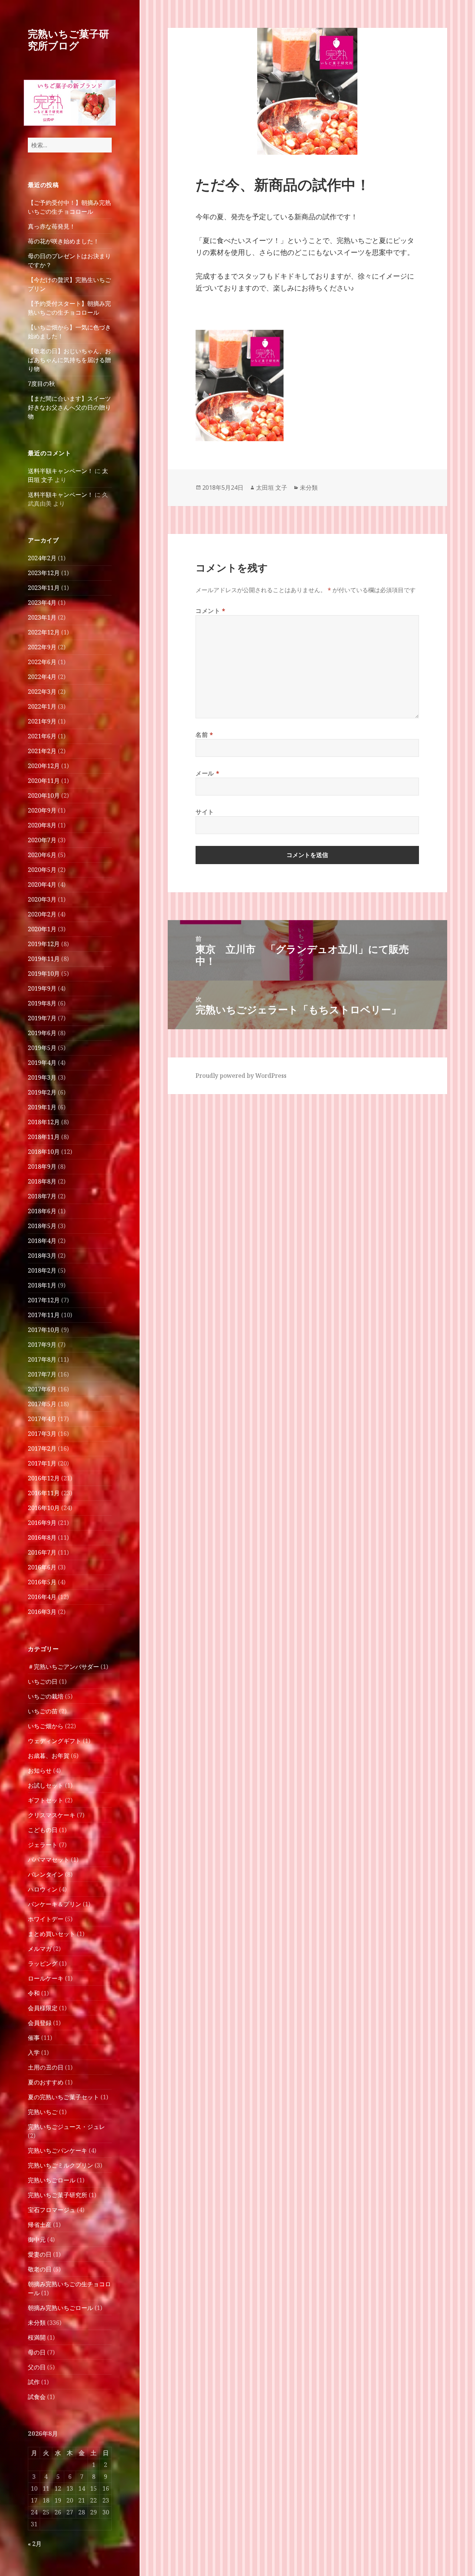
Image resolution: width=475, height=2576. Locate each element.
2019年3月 (42, 1077)
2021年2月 (42, 751)
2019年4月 (42, 1063)
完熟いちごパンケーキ (58, 2150)
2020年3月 (42, 899)
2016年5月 (42, 1582)
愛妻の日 (40, 2254)
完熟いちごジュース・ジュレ (66, 2127)
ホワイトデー (46, 1919)
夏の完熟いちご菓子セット (63, 2097)
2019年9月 (42, 988)
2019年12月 (44, 944)
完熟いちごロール (52, 2180)
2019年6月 (42, 1033)
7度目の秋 (41, 384)
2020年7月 (42, 840)
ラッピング (43, 1963)
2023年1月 (42, 617)
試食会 (37, 2397)
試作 (34, 2382)
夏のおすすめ (46, 2082)
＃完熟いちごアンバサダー (63, 1667)
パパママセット (49, 1860)
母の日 (37, 2352)
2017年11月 (44, 1315)
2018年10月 (44, 1152)
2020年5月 (42, 870)
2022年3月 (42, 692)
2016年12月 (44, 1478)
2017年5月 (42, 1404)
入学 (34, 2052)
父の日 (37, 2367)
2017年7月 (42, 1374)
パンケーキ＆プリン (55, 1904)
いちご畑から (46, 1726)
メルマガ (40, 1949)
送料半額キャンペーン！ (60, 471)
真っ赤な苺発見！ (52, 226)
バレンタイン (46, 1874)
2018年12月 (44, 1122)
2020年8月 (42, 825)
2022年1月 (42, 706)
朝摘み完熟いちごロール (60, 2308)
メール (207, 773)
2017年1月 (42, 1463)
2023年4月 (42, 603)
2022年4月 (42, 677)
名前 (204, 735)
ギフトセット (46, 1800)
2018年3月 (42, 1256)
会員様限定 (43, 2008)
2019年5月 (42, 1048)
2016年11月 (44, 1493)
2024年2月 (42, 558)
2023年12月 (44, 573)
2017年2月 (42, 1448)
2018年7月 (42, 1196)
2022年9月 (42, 647)
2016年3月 (42, 1612)
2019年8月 (42, 1003)
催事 (34, 2038)
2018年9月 (42, 1166)
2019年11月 (44, 959)
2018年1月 (42, 1285)
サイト (205, 812)
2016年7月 (42, 1552)
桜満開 (37, 2337)
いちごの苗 (43, 1711)
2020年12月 (44, 766)
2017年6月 (42, 1389)
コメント (211, 611)
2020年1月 (42, 929)
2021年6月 (42, 736)
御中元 (37, 2239)
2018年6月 (42, 1211)
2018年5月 (42, 1226)
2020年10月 (44, 795)
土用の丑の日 (46, 2067)
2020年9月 (42, 810)
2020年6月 (42, 855)
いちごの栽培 (46, 1696)
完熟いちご (43, 2112)
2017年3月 (42, 1434)
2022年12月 (44, 632)
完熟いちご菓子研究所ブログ (68, 40)
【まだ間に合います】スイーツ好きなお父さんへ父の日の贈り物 (69, 407)
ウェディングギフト (55, 1741)
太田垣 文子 (272, 488)
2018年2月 (42, 1270)
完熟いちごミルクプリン (60, 2165)
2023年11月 (44, 588)
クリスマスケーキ (52, 1815)
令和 (34, 1993)
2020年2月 (42, 914)
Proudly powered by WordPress (241, 1076)
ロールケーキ (46, 1978)
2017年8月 (42, 1359)
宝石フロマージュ (52, 2210)
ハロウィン (43, 1889)
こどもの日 (43, 1830)
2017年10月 (44, 1330)
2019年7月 (42, 1018)
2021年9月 (42, 721)
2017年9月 (42, 1345)
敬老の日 (40, 2269)
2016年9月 (42, 1523)
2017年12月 (44, 1300)
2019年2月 (42, 1092)
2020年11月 (44, 781)
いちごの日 (43, 1681)
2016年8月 (42, 1538)
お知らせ (40, 1771)
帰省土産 (40, 2225)
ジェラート (43, 1845)
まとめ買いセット (52, 1934)
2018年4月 (42, 1241)
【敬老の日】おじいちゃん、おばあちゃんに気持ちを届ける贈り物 (69, 360)
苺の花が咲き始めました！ (63, 241)
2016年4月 (42, 1597)
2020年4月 (42, 885)
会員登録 (40, 2023)
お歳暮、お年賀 (49, 1756)
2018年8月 (42, 1181)
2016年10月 (44, 1508)
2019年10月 (44, 974)
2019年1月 (42, 1107)
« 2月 (35, 2544)
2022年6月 (42, 662)
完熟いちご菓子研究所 (58, 2195)
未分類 (37, 2323)
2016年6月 (42, 1567)
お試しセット (46, 1785)
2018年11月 (44, 1137)
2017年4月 (42, 1419)
